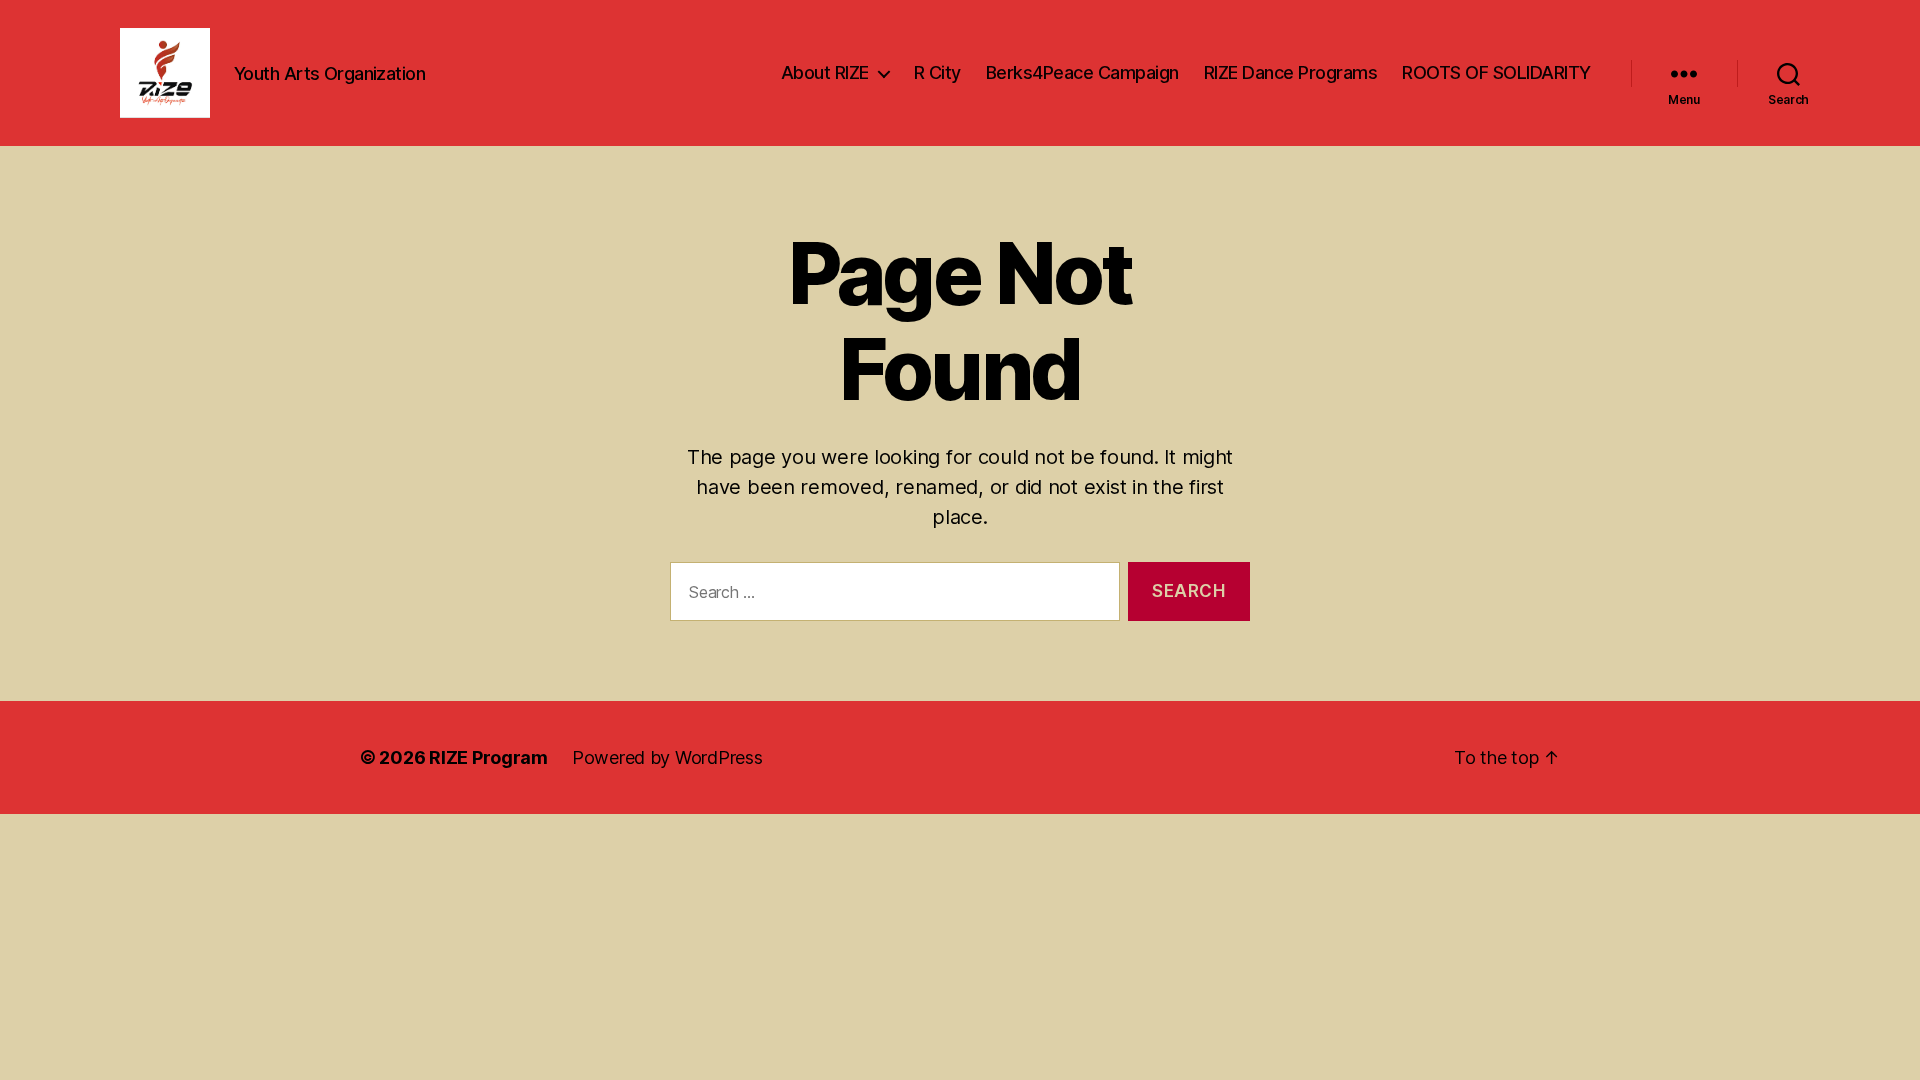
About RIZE (825, 72)
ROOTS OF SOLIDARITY (1496, 72)
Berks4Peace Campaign (1082, 72)
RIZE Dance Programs (1291, 72)
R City (937, 72)
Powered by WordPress (667, 757)
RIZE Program (488, 757)
